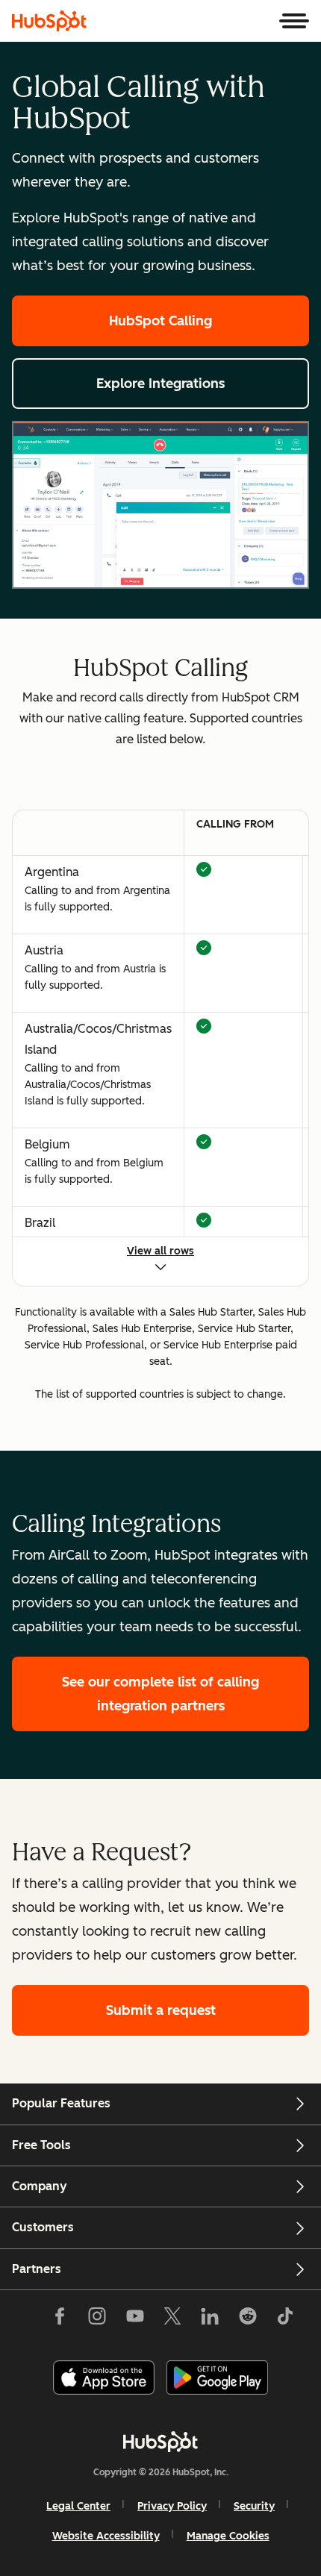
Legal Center (78, 2506)
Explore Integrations (160, 384)
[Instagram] (97, 2319)
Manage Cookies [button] (228, 2536)
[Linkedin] (210, 2319)
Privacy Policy (172, 2506)
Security (254, 2506)
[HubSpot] (49, 21)
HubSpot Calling (160, 321)
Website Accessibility (106, 2536)
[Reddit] (248, 2319)
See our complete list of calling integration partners (160, 1694)
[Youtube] (134, 2319)
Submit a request (161, 2010)
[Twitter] (172, 2319)
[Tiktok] (285, 2319)
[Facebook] (60, 2319)
